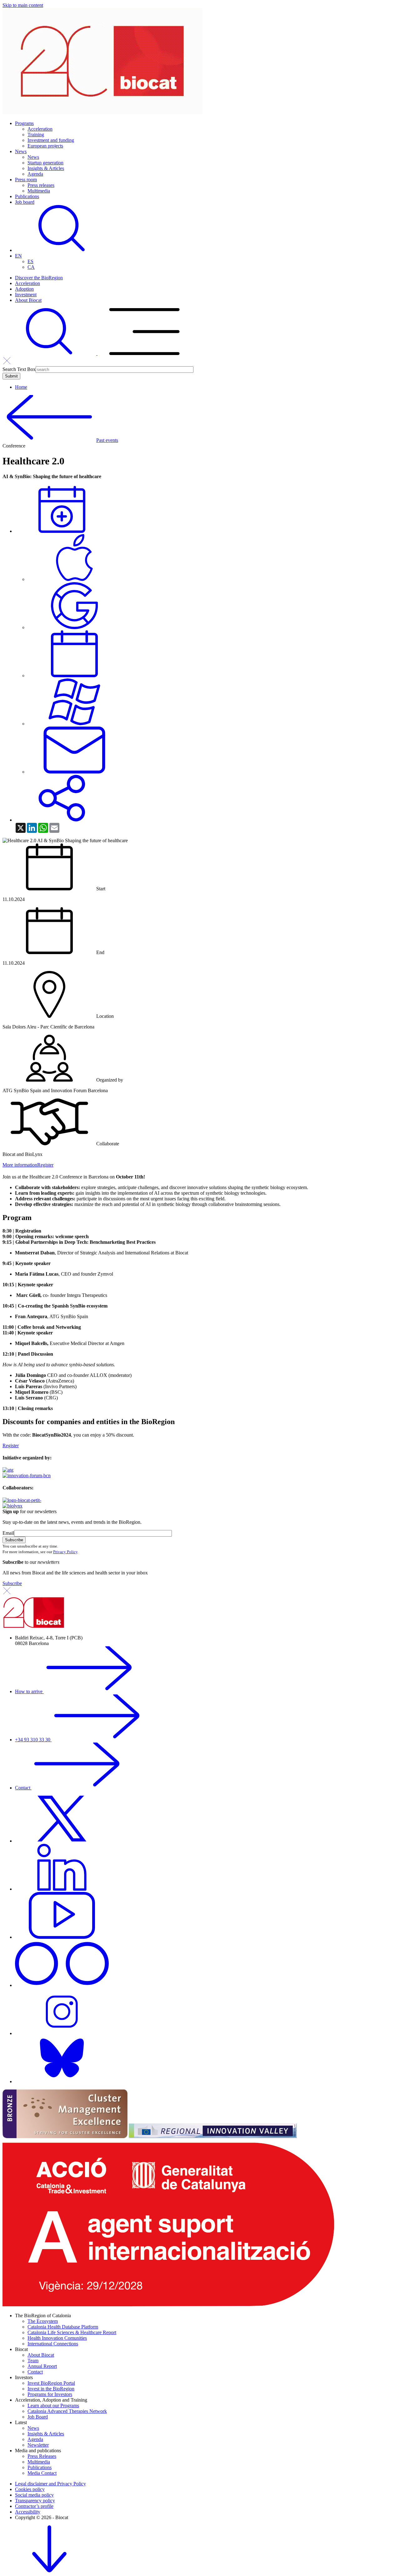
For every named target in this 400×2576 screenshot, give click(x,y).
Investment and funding (51, 140)
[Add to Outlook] (74, 772)
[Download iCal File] (74, 675)
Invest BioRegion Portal (51, 2383)
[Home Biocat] (102, 113)
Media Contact (42, 2473)
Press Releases (42, 2456)
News (21, 151)
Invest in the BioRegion (51, 2389)
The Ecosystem (43, 2321)
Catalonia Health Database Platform (63, 2327)
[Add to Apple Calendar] (74, 579)
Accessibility (28, 2512)
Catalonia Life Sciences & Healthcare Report (72, 2332)
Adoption (24, 289)
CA (31, 267)
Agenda (35, 174)
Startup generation (45, 163)
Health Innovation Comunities (57, 2338)
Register (45, 1165)
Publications (27, 196)
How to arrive (29, 1691)
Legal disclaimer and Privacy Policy (50, 2484)
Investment (26, 295)
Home (21, 387)
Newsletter (38, 2445)
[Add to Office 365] (74, 724)
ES (30, 261)
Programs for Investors (50, 2394)
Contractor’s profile (34, 2506)
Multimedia (39, 191)
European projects (45, 146)
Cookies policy (30, 2489)
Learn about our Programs (53, 2406)
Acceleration (40, 129)
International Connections (53, 2344)
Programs (24, 123)
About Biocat (28, 300)
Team (33, 2361)
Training (36, 135)
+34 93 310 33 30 (33, 1740)
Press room (26, 180)
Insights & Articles (46, 168)
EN (18, 256)
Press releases (41, 185)
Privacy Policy (65, 1552)
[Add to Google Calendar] (74, 627)
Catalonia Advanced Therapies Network (67, 2411)
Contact (23, 1788)
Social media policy (34, 2495)
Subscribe (12, 1583)
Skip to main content (23, 5)
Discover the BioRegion (39, 278)
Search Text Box (19, 369)
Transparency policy (35, 2501)
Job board (25, 202)
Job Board (38, 2417)
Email (8, 1533)
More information (20, 1165)
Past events (107, 440)
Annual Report (42, 2366)
